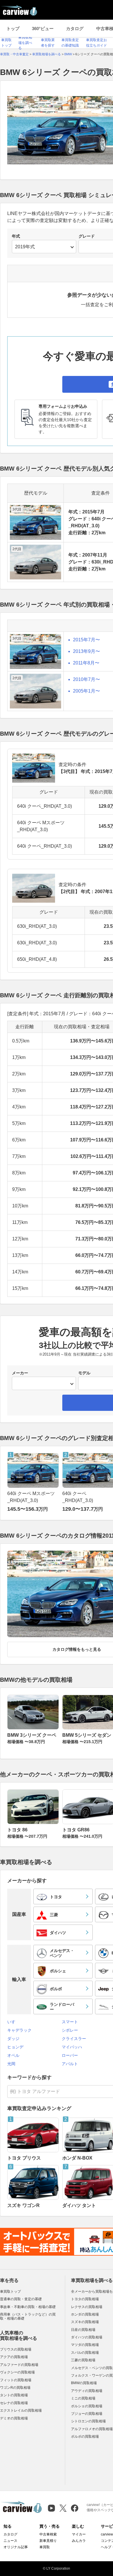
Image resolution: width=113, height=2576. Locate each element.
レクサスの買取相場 (87, 2307)
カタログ (75, 29)
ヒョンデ (15, 2047)
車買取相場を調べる (25, 43)
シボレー (70, 2030)
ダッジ (13, 2039)
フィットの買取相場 (16, 2380)
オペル (13, 2055)
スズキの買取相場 (85, 2322)
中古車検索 (48, 2534)
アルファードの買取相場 (19, 2365)
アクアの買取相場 (14, 2357)
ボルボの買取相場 (85, 2437)
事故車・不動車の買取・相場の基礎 (28, 2307)
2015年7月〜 (86, 640)
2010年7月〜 (86, 679)
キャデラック (19, 2030)
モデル (84, 1373)
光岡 (11, 2064)
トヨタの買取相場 (85, 2299)
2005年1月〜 (86, 691)
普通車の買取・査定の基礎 (21, 2299)
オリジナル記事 (16, 2547)
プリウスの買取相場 (16, 2349)
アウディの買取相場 (87, 2391)
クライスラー (74, 2039)
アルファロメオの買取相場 (92, 2429)
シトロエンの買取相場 (88, 2421)
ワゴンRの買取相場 (15, 2388)
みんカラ (79, 2541)
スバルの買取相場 (85, 2353)
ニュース (10, 2541)
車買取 (45, 2547)
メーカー (20, 1373)
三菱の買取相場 (83, 2360)
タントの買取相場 (14, 2395)
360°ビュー (43, 29)
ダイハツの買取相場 (87, 2337)
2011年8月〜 (86, 663)
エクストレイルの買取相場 (21, 2410)
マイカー (79, 2534)
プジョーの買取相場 (87, 2414)
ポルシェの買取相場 (87, 2406)
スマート (70, 2022)
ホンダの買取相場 (85, 2314)
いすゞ (13, 2022)
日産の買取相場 (83, 2330)
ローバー (70, 2055)
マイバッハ (72, 2047)
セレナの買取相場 (14, 2403)
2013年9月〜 (86, 651)
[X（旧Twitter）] (63, 2508)
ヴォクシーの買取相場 (17, 2372)
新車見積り (48, 2541)
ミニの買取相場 (83, 2398)
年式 (16, 236)
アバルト (70, 2064)
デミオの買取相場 (14, 2418)
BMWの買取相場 (84, 2383)
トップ (13, 29)
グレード (87, 236)
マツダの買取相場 (85, 2345)
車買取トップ (10, 2292)
